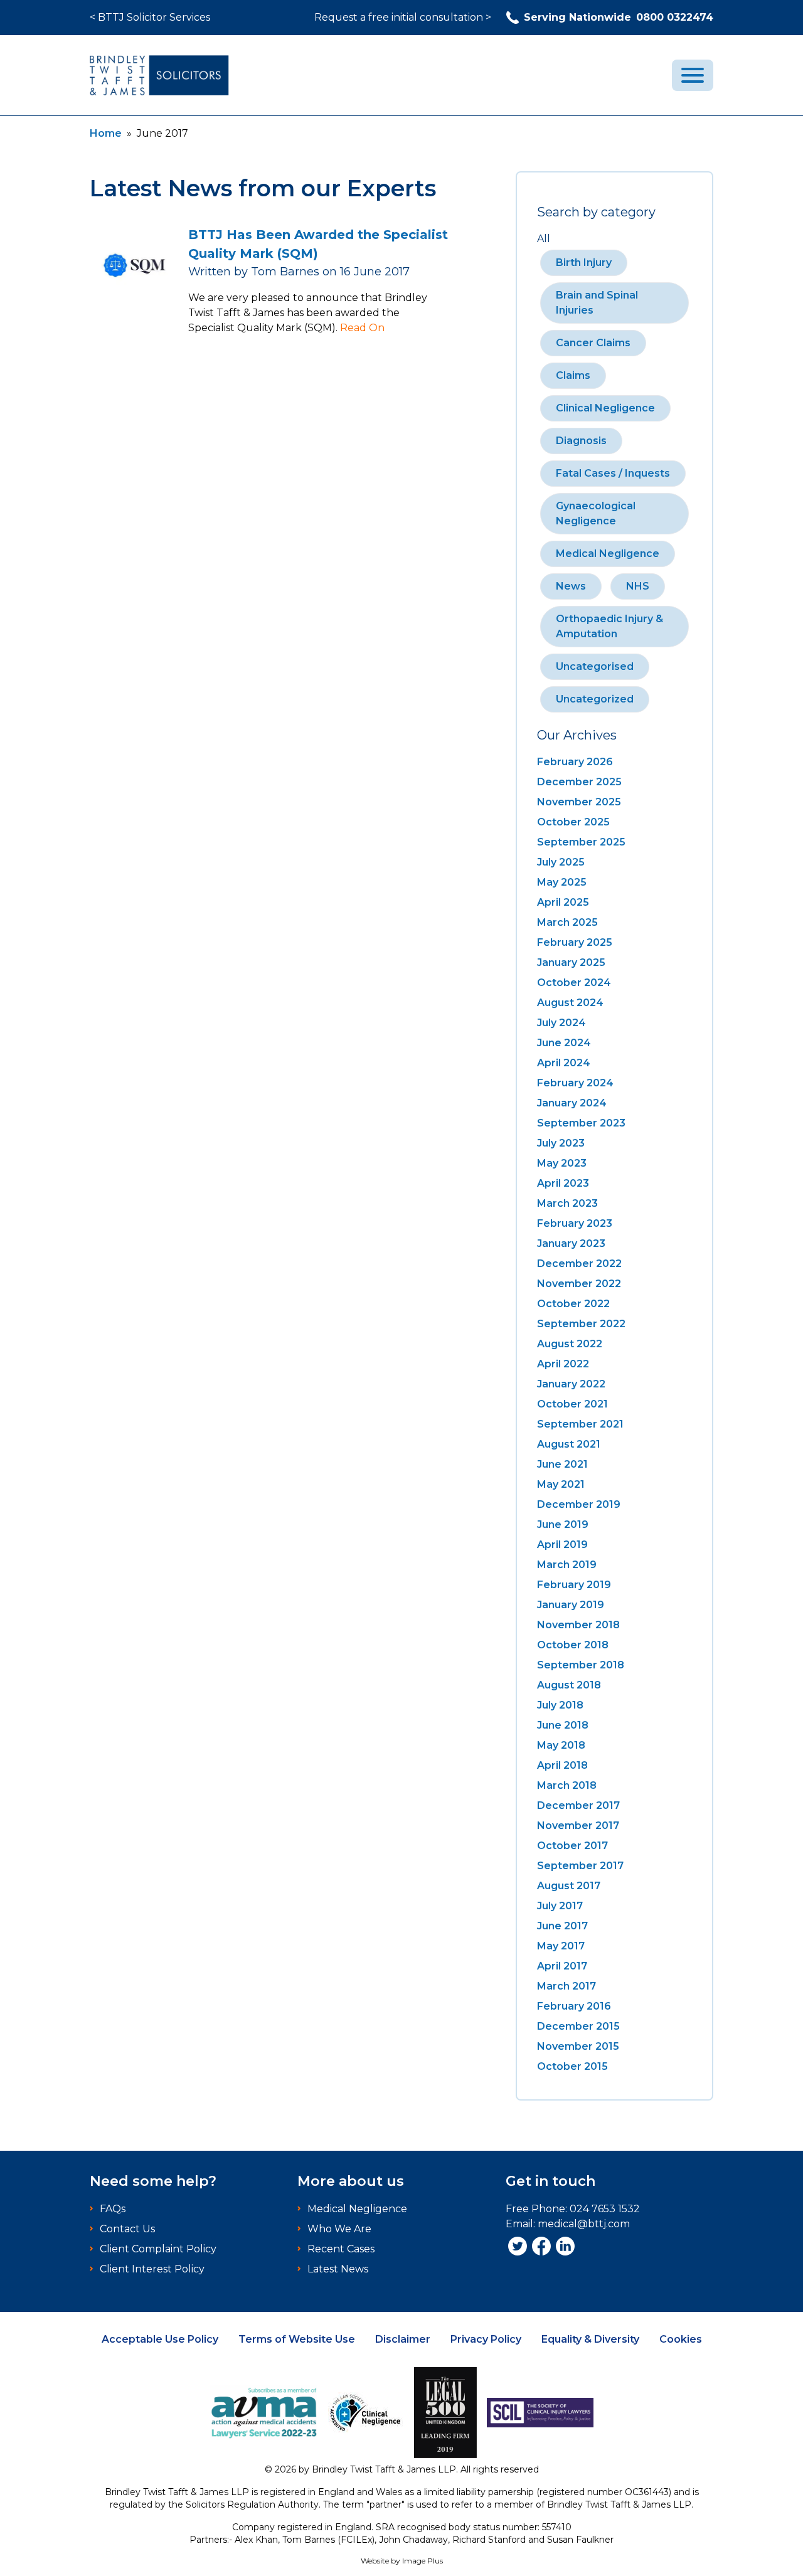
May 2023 (562, 1163)
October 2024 (574, 983)
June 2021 (562, 1464)
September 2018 (581, 1665)
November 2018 (578, 1625)
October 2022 (573, 1304)
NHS (638, 586)
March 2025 (567, 922)
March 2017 (566, 1986)
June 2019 (563, 1524)
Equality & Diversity (590, 2339)
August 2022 (570, 1344)
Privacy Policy (486, 2339)
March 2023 (567, 1203)
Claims (573, 375)
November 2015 (578, 2046)
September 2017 (580, 1866)
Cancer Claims (593, 343)
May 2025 (562, 882)
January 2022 (571, 1384)
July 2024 (561, 1023)
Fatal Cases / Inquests (613, 473)
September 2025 (581, 842)
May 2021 (561, 1484)
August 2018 (569, 1685)
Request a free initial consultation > (403, 17)
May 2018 (561, 1745)
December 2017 (578, 1805)
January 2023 (571, 1243)
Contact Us (127, 2229)
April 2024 (564, 1063)
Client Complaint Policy (158, 2249)
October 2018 (573, 1645)
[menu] (693, 75)
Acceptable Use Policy (160, 2339)
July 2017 (560, 1906)
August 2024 (570, 1003)
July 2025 (561, 862)
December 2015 (578, 2026)
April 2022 (563, 1364)
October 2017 (572, 1846)
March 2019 (567, 1565)
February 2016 (574, 2006)
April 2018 (562, 1765)
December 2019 (579, 1504)
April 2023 (563, 1183)
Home (106, 133)
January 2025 (571, 962)
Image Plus (423, 2561)
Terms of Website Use (297, 2339)
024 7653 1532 (605, 2209)
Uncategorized (595, 699)
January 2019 (571, 1605)
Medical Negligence (608, 554)
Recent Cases (341, 2249)
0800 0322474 (619, 17)
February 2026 (575, 762)
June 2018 (563, 1725)
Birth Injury (584, 262)
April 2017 (562, 1966)
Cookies (681, 2339)
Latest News (338, 2269)
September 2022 (581, 1324)
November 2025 (579, 802)
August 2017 (569, 1886)
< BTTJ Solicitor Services (150, 17)
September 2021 (580, 1424)
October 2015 (572, 2066)
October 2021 (572, 1404)
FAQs (113, 2209)
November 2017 (578, 1826)
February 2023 (575, 1223)
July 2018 (560, 1705)
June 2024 (564, 1043)
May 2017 (561, 1946)
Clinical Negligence (605, 408)
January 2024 (572, 1103)
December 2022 (579, 1264)
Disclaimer (403, 2339)
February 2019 (574, 1585)
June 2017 (562, 1926)
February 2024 (575, 1083)
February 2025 (575, 942)
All (544, 239)
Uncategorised (595, 666)
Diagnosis (581, 441)
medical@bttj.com (584, 2224)
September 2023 (581, 1123)
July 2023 (561, 1143)
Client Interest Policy (152, 2269)
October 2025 (573, 822)
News (571, 586)
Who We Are (339, 2229)
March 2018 (567, 1785)
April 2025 (563, 902)
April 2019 (562, 1545)
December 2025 (579, 782)
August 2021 (569, 1444)
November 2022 (579, 1284)
